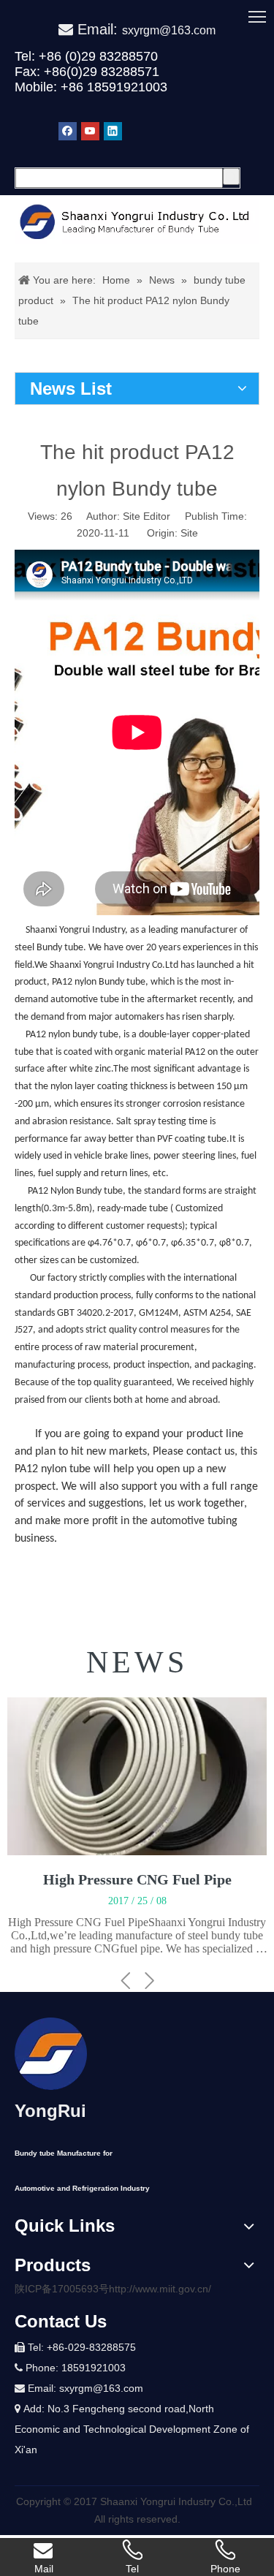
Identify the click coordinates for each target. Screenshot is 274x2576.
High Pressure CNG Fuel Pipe (137, 1879)
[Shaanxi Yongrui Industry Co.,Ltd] (51, 2054)
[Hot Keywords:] (231, 177)
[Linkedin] (113, 131)
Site (189, 533)
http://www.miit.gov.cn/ (160, 2289)
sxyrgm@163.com (169, 30)
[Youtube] (90, 131)
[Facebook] (68, 131)
